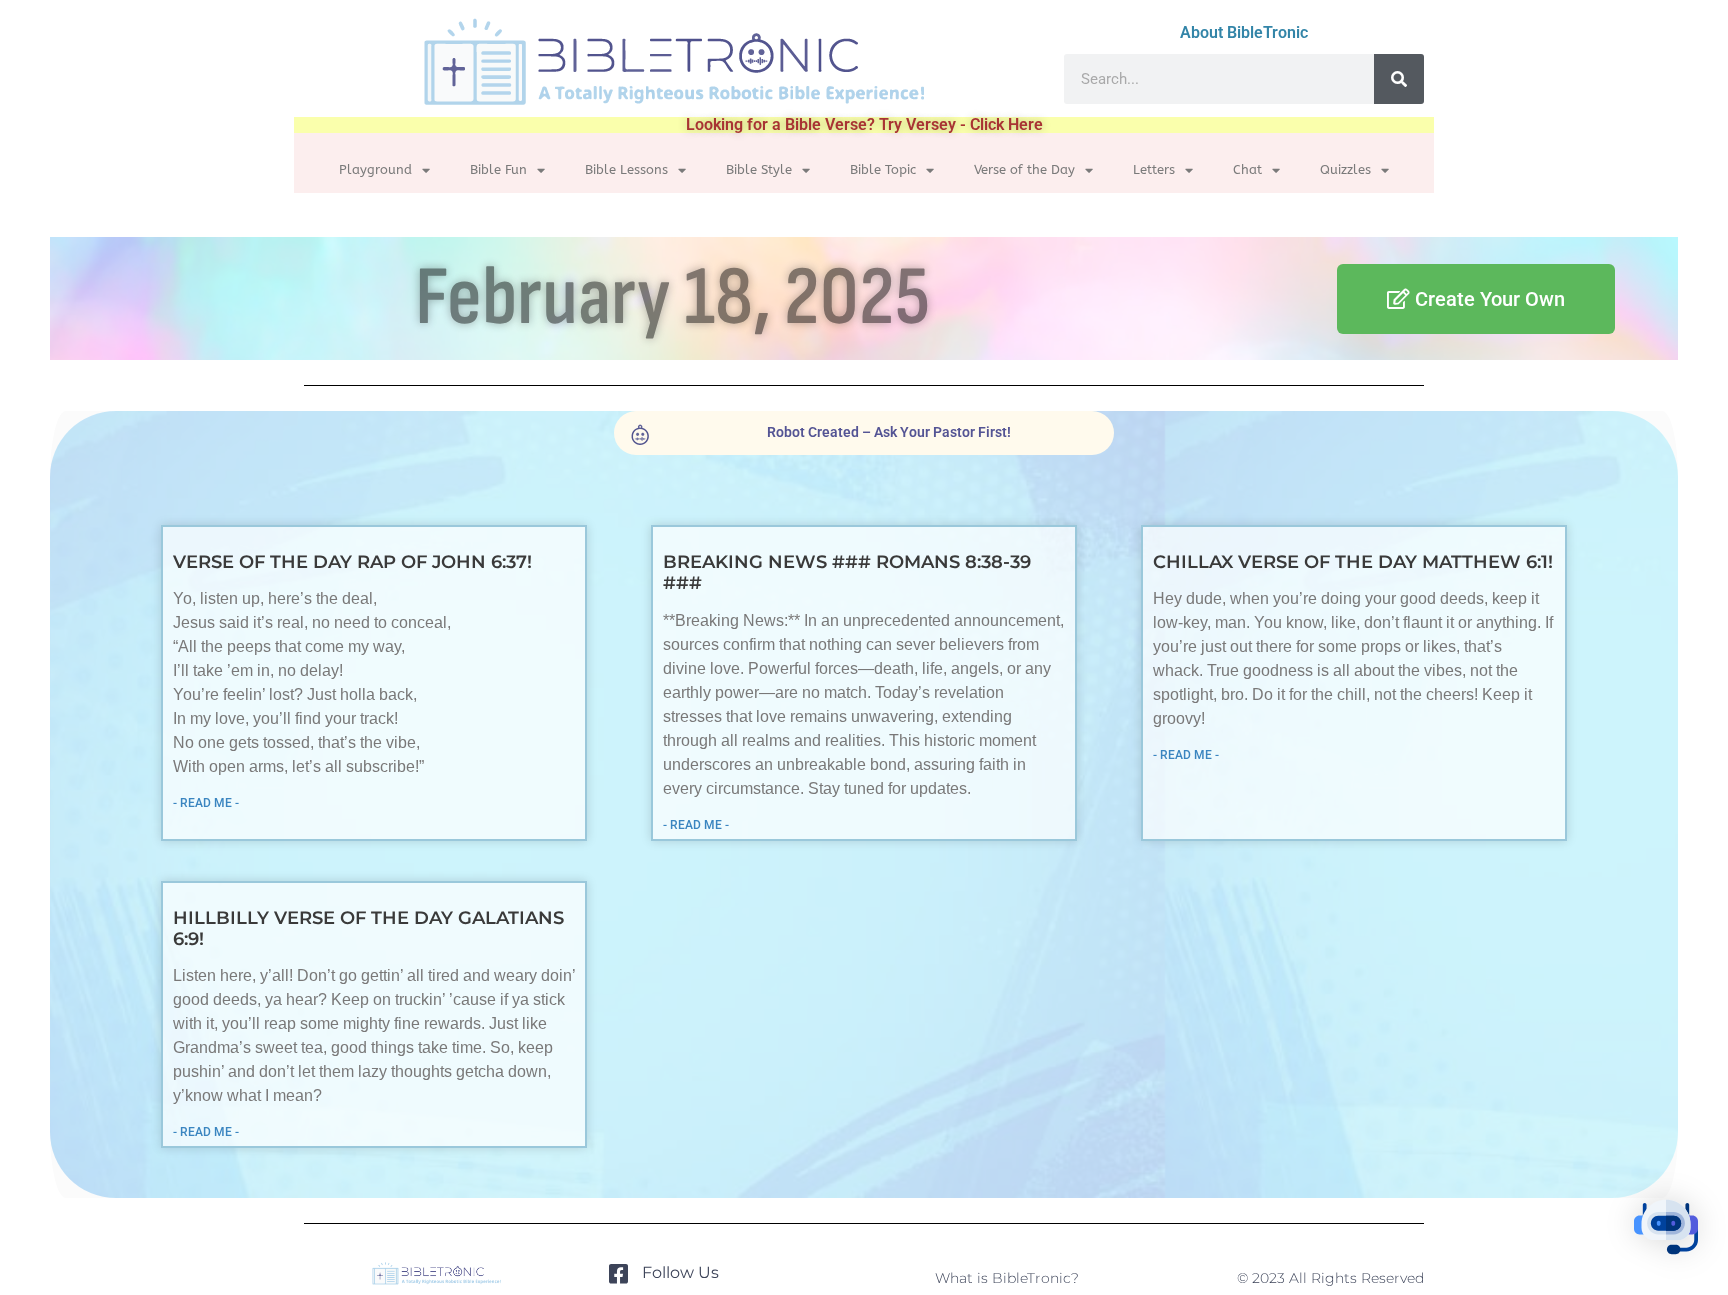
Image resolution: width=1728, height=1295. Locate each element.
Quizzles (1345, 169)
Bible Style (759, 169)
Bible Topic (883, 169)
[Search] (1399, 79)
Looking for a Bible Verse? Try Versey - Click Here (864, 124)
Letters (1154, 169)
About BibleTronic (1244, 32)
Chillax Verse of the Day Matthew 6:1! (1353, 561)
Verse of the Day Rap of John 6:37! (352, 561)
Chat (1247, 169)
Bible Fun (498, 169)
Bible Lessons (626, 169)
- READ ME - (206, 803)
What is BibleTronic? (1007, 1278)
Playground (375, 169)
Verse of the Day (1024, 169)
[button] (1666, 1230)
